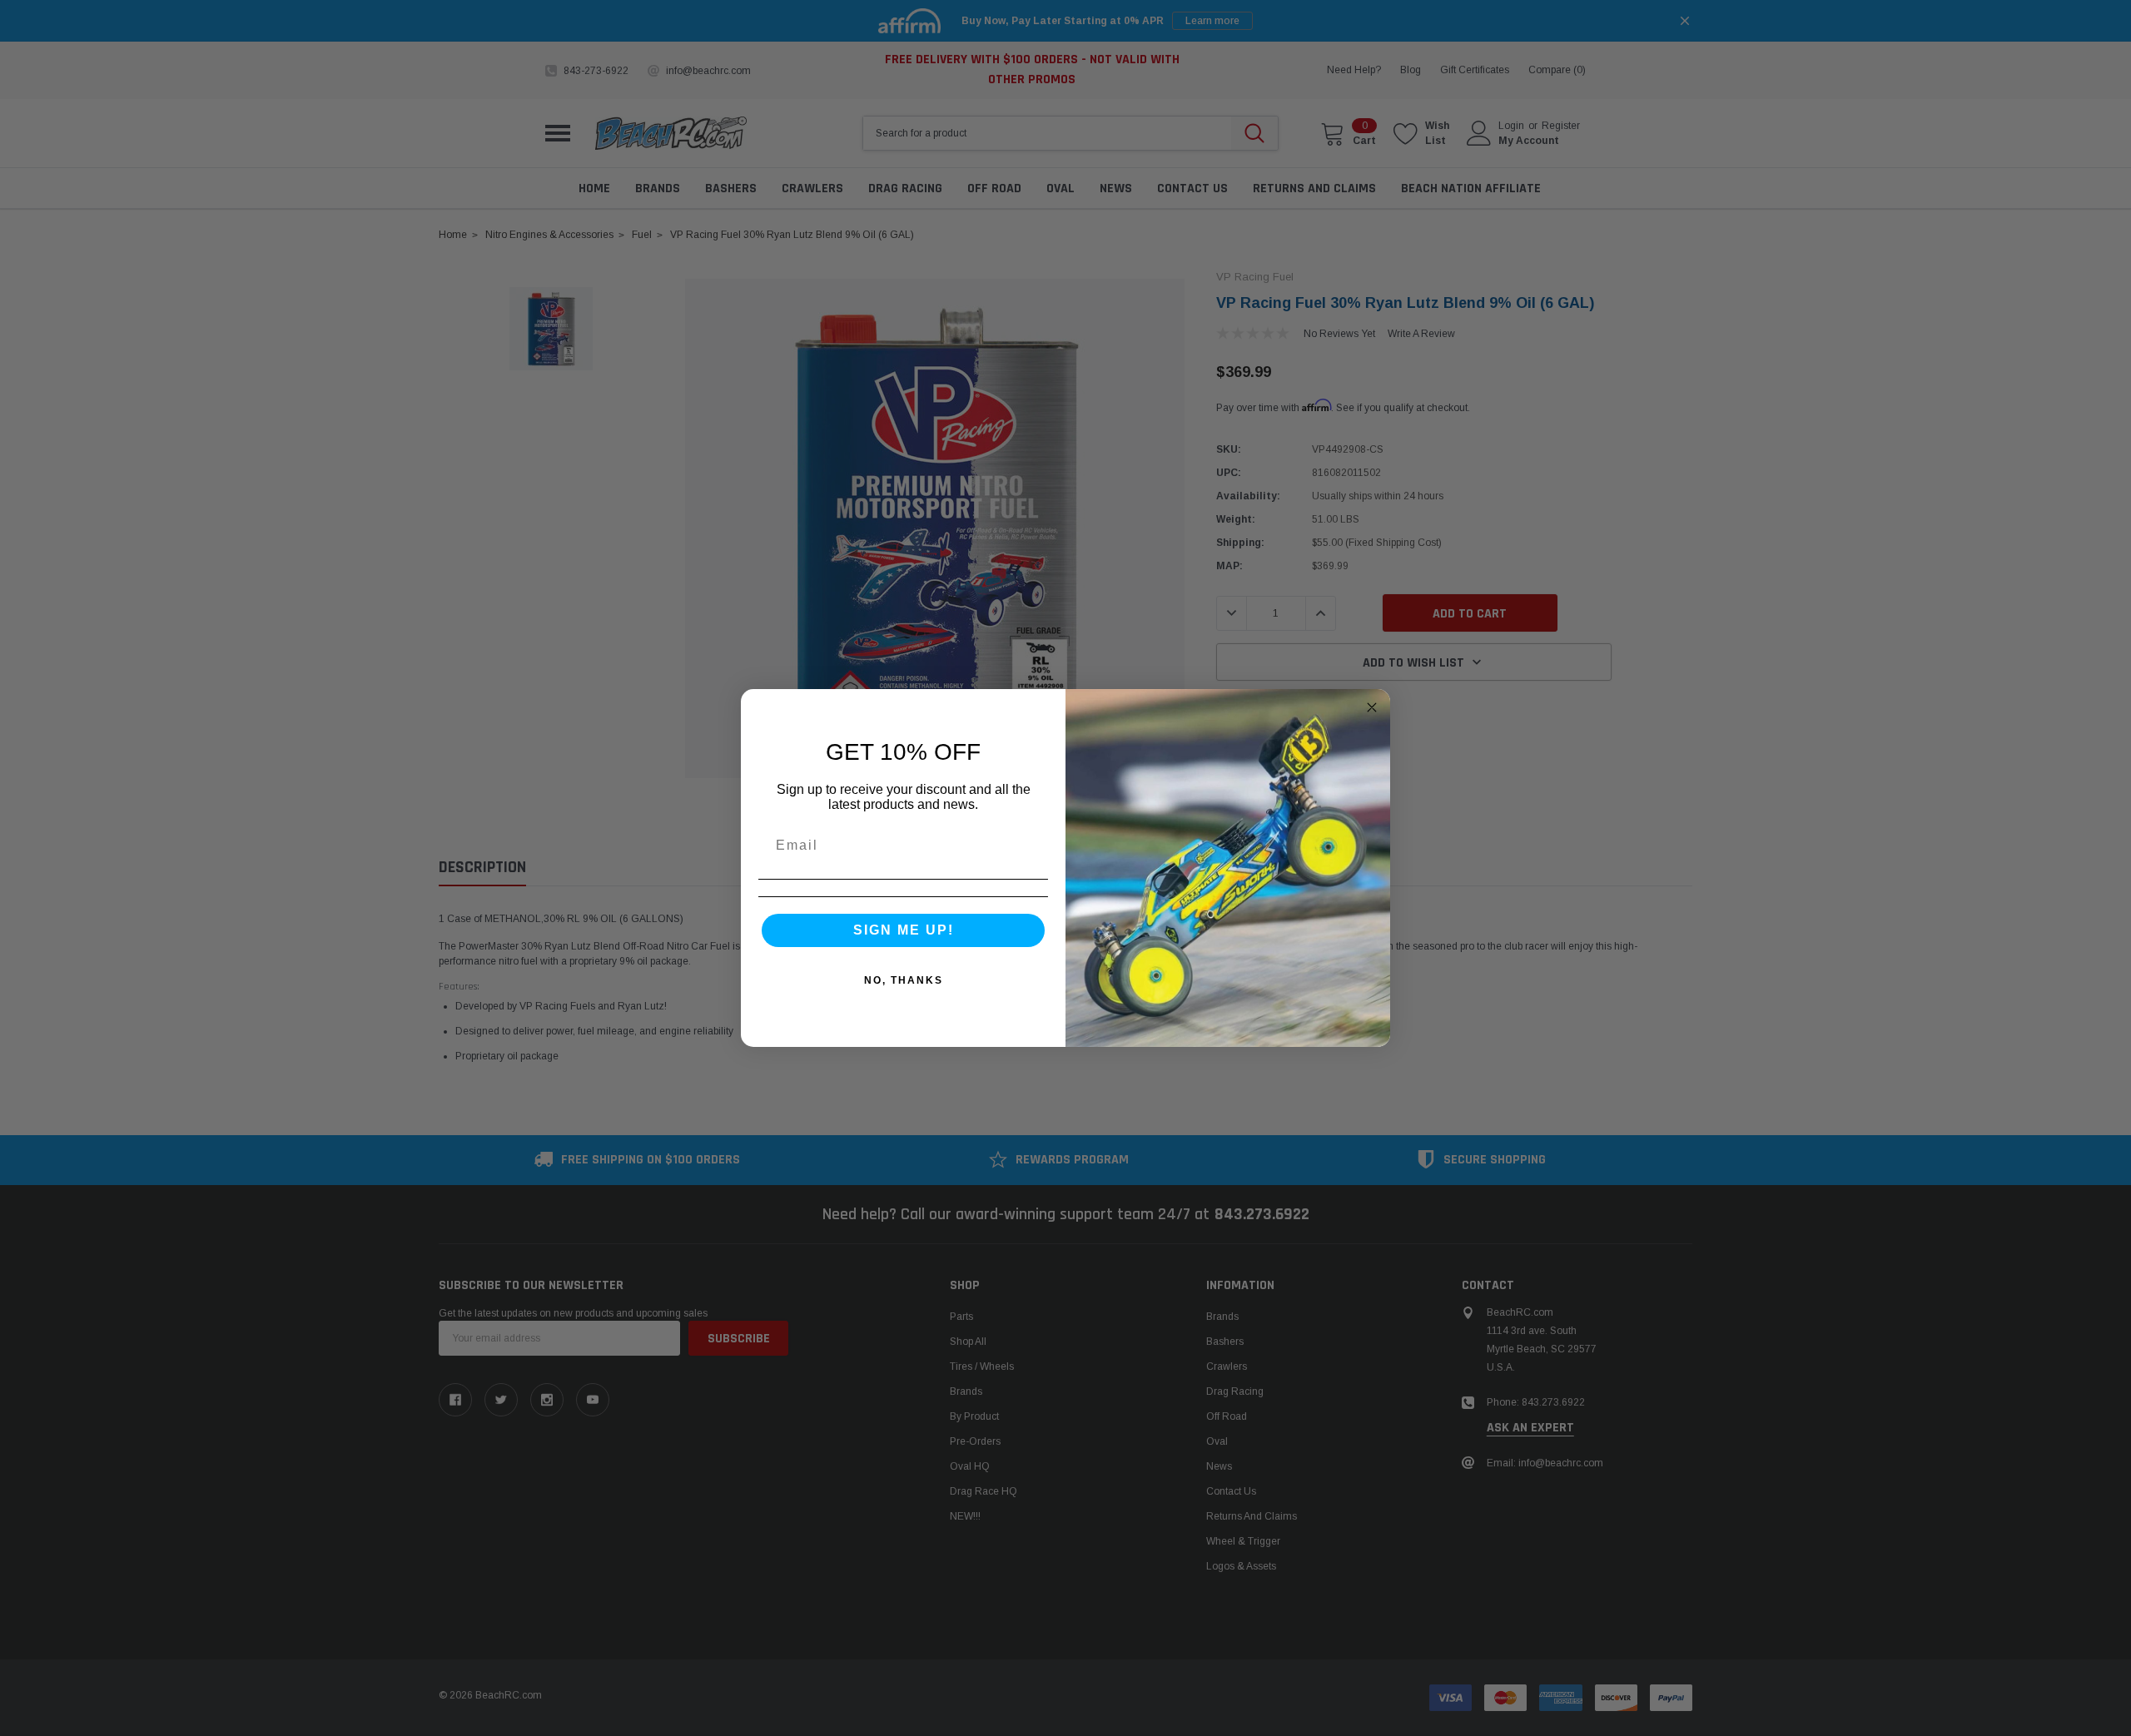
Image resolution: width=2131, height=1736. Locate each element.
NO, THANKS (904, 980)
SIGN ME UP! (904, 930)
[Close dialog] (1372, 707)
